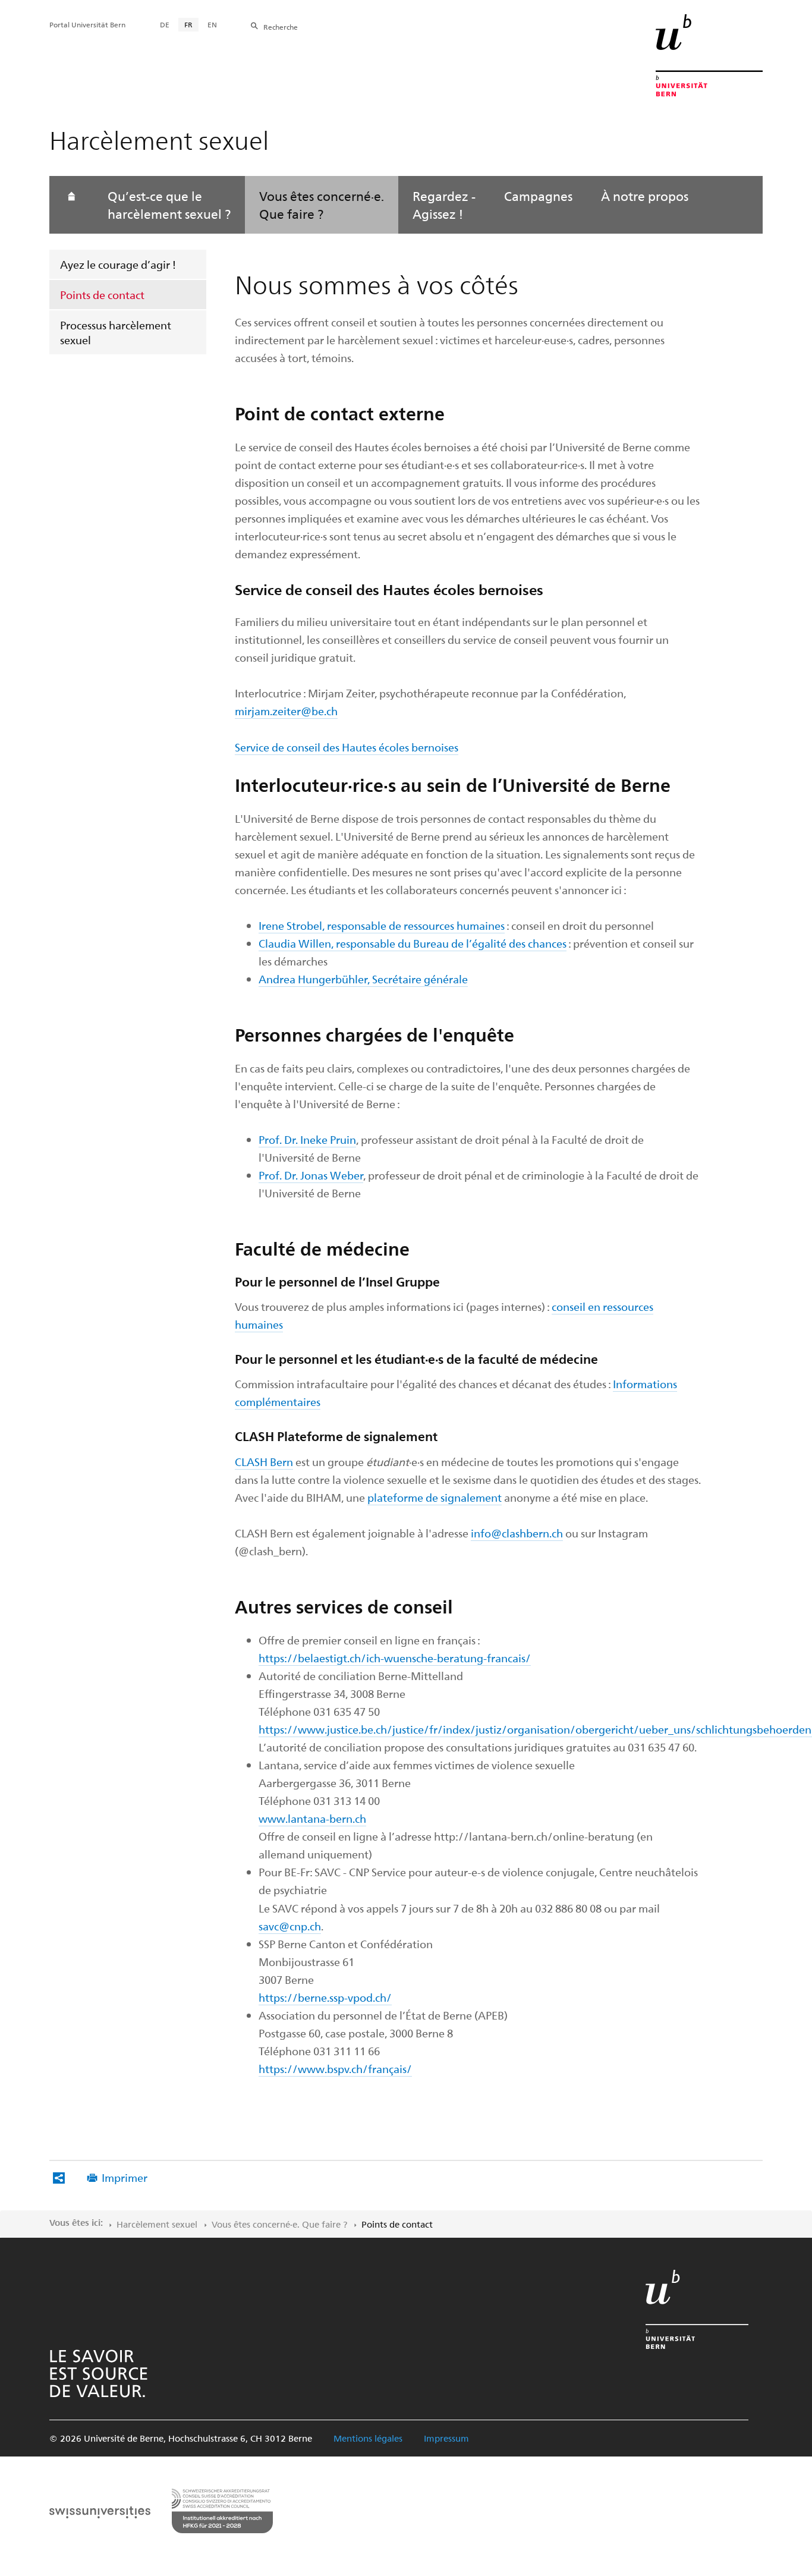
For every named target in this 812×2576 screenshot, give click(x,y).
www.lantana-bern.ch (312, 1818)
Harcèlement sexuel (157, 2224)
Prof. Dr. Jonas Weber (311, 1175)
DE (165, 24)
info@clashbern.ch (517, 1533)
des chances (538, 943)
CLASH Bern (264, 1462)
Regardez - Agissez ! (444, 205)
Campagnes (538, 196)
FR (188, 24)
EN (212, 24)
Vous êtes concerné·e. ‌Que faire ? (279, 2224)
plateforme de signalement (435, 1497)
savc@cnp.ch (290, 1926)
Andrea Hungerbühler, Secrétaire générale (363, 979)
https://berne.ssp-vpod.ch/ (325, 1997)
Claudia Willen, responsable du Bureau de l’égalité (383, 943)
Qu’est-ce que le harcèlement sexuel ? (169, 205)
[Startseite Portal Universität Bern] (709, 55)
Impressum (446, 2438)
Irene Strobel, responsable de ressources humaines (382, 925)
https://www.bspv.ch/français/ (335, 2069)
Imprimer (125, 2177)
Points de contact (102, 295)
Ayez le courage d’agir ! (118, 264)
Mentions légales (368, 2438)
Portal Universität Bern (87, 24)
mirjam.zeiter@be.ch (286, 711)
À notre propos (645, 196)
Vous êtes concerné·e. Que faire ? (322, 205)
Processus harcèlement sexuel (116, 332)
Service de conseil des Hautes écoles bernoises (347, 747)
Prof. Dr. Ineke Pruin (307, 1139)
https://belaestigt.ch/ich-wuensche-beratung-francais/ (395, 1658)
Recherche (281, 27)
